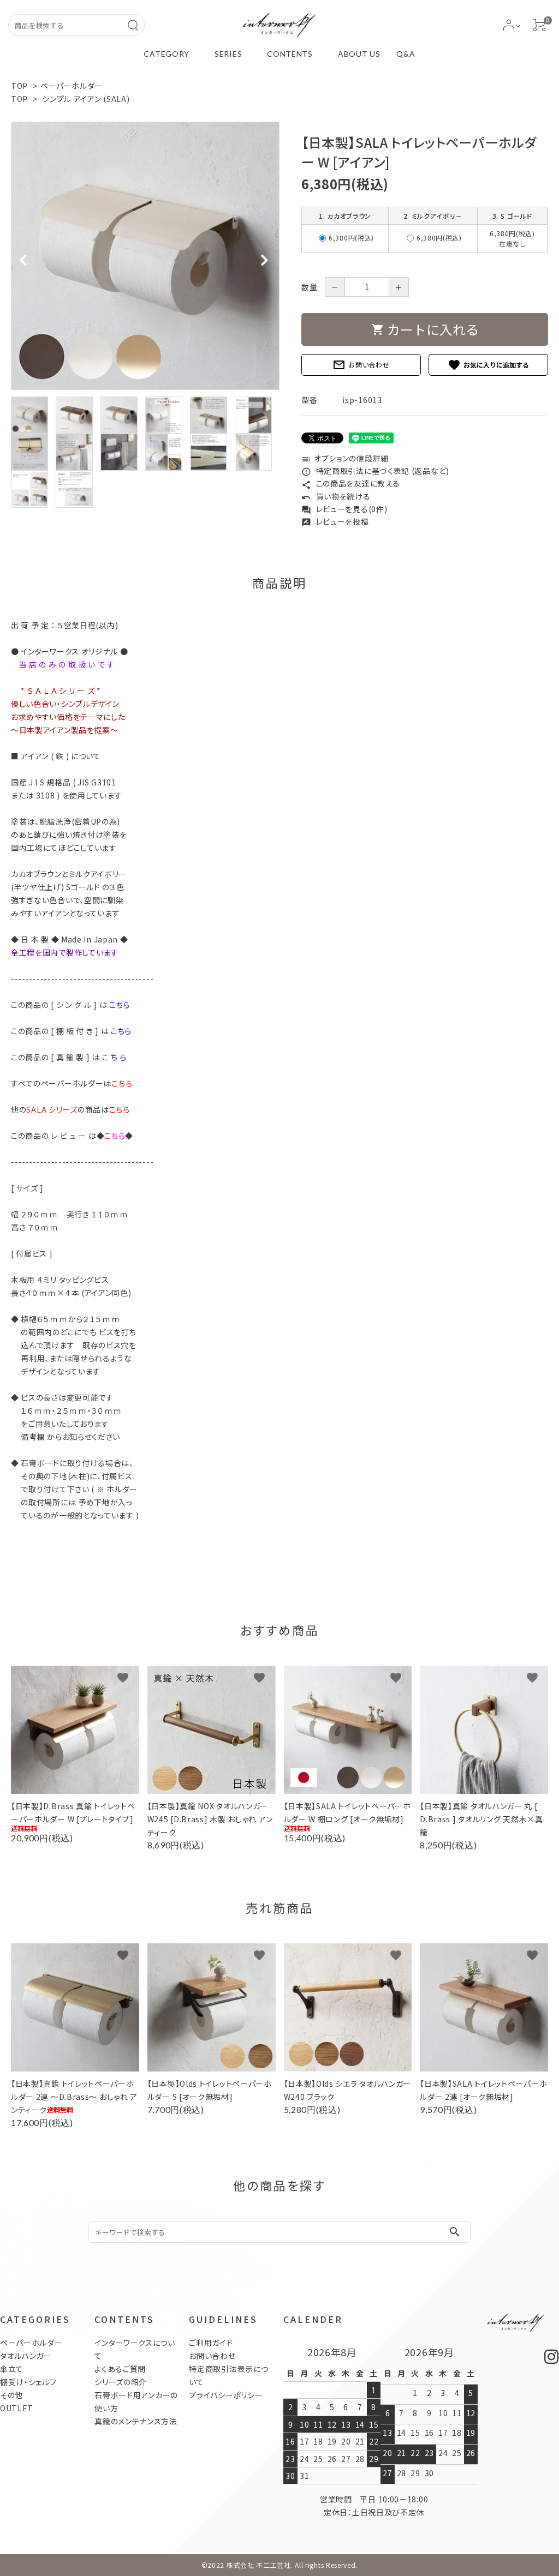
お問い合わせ (361, 365)
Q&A (406, 54)
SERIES (228, 54)
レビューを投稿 (335, 521)
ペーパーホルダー (72, 86)
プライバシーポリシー (226, 2395)
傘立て (12, 2369)
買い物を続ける (336, 496)
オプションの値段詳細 (345, 458)
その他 (11, 2395)
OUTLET (17, 2408)
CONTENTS (290, 54)
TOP (19, 86)
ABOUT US (359, 54)
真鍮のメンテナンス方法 (136, 2421)
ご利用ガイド (211, 2343)
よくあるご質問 (120, 2369)
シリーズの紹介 (121, 2382)
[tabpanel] (145, 256)
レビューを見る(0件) (344, 509)
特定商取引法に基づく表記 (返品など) (375, 471)
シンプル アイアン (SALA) (86, 99)
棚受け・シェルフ (28, 2382)
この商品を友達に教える (350, 483)
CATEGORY (166, 54)
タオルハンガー (26, 2356)
